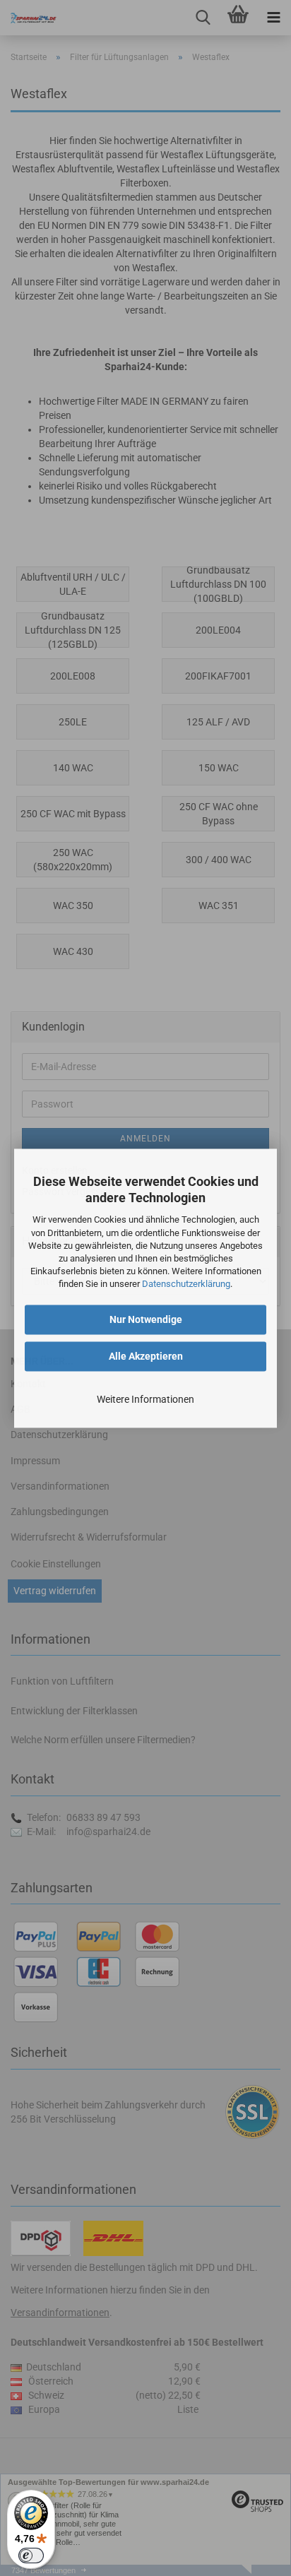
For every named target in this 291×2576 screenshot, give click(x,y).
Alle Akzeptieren (146, 1356)
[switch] (31, 2556)
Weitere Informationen (145, 1399)
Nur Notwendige (146, 1319)
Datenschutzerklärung (186, 1284)
